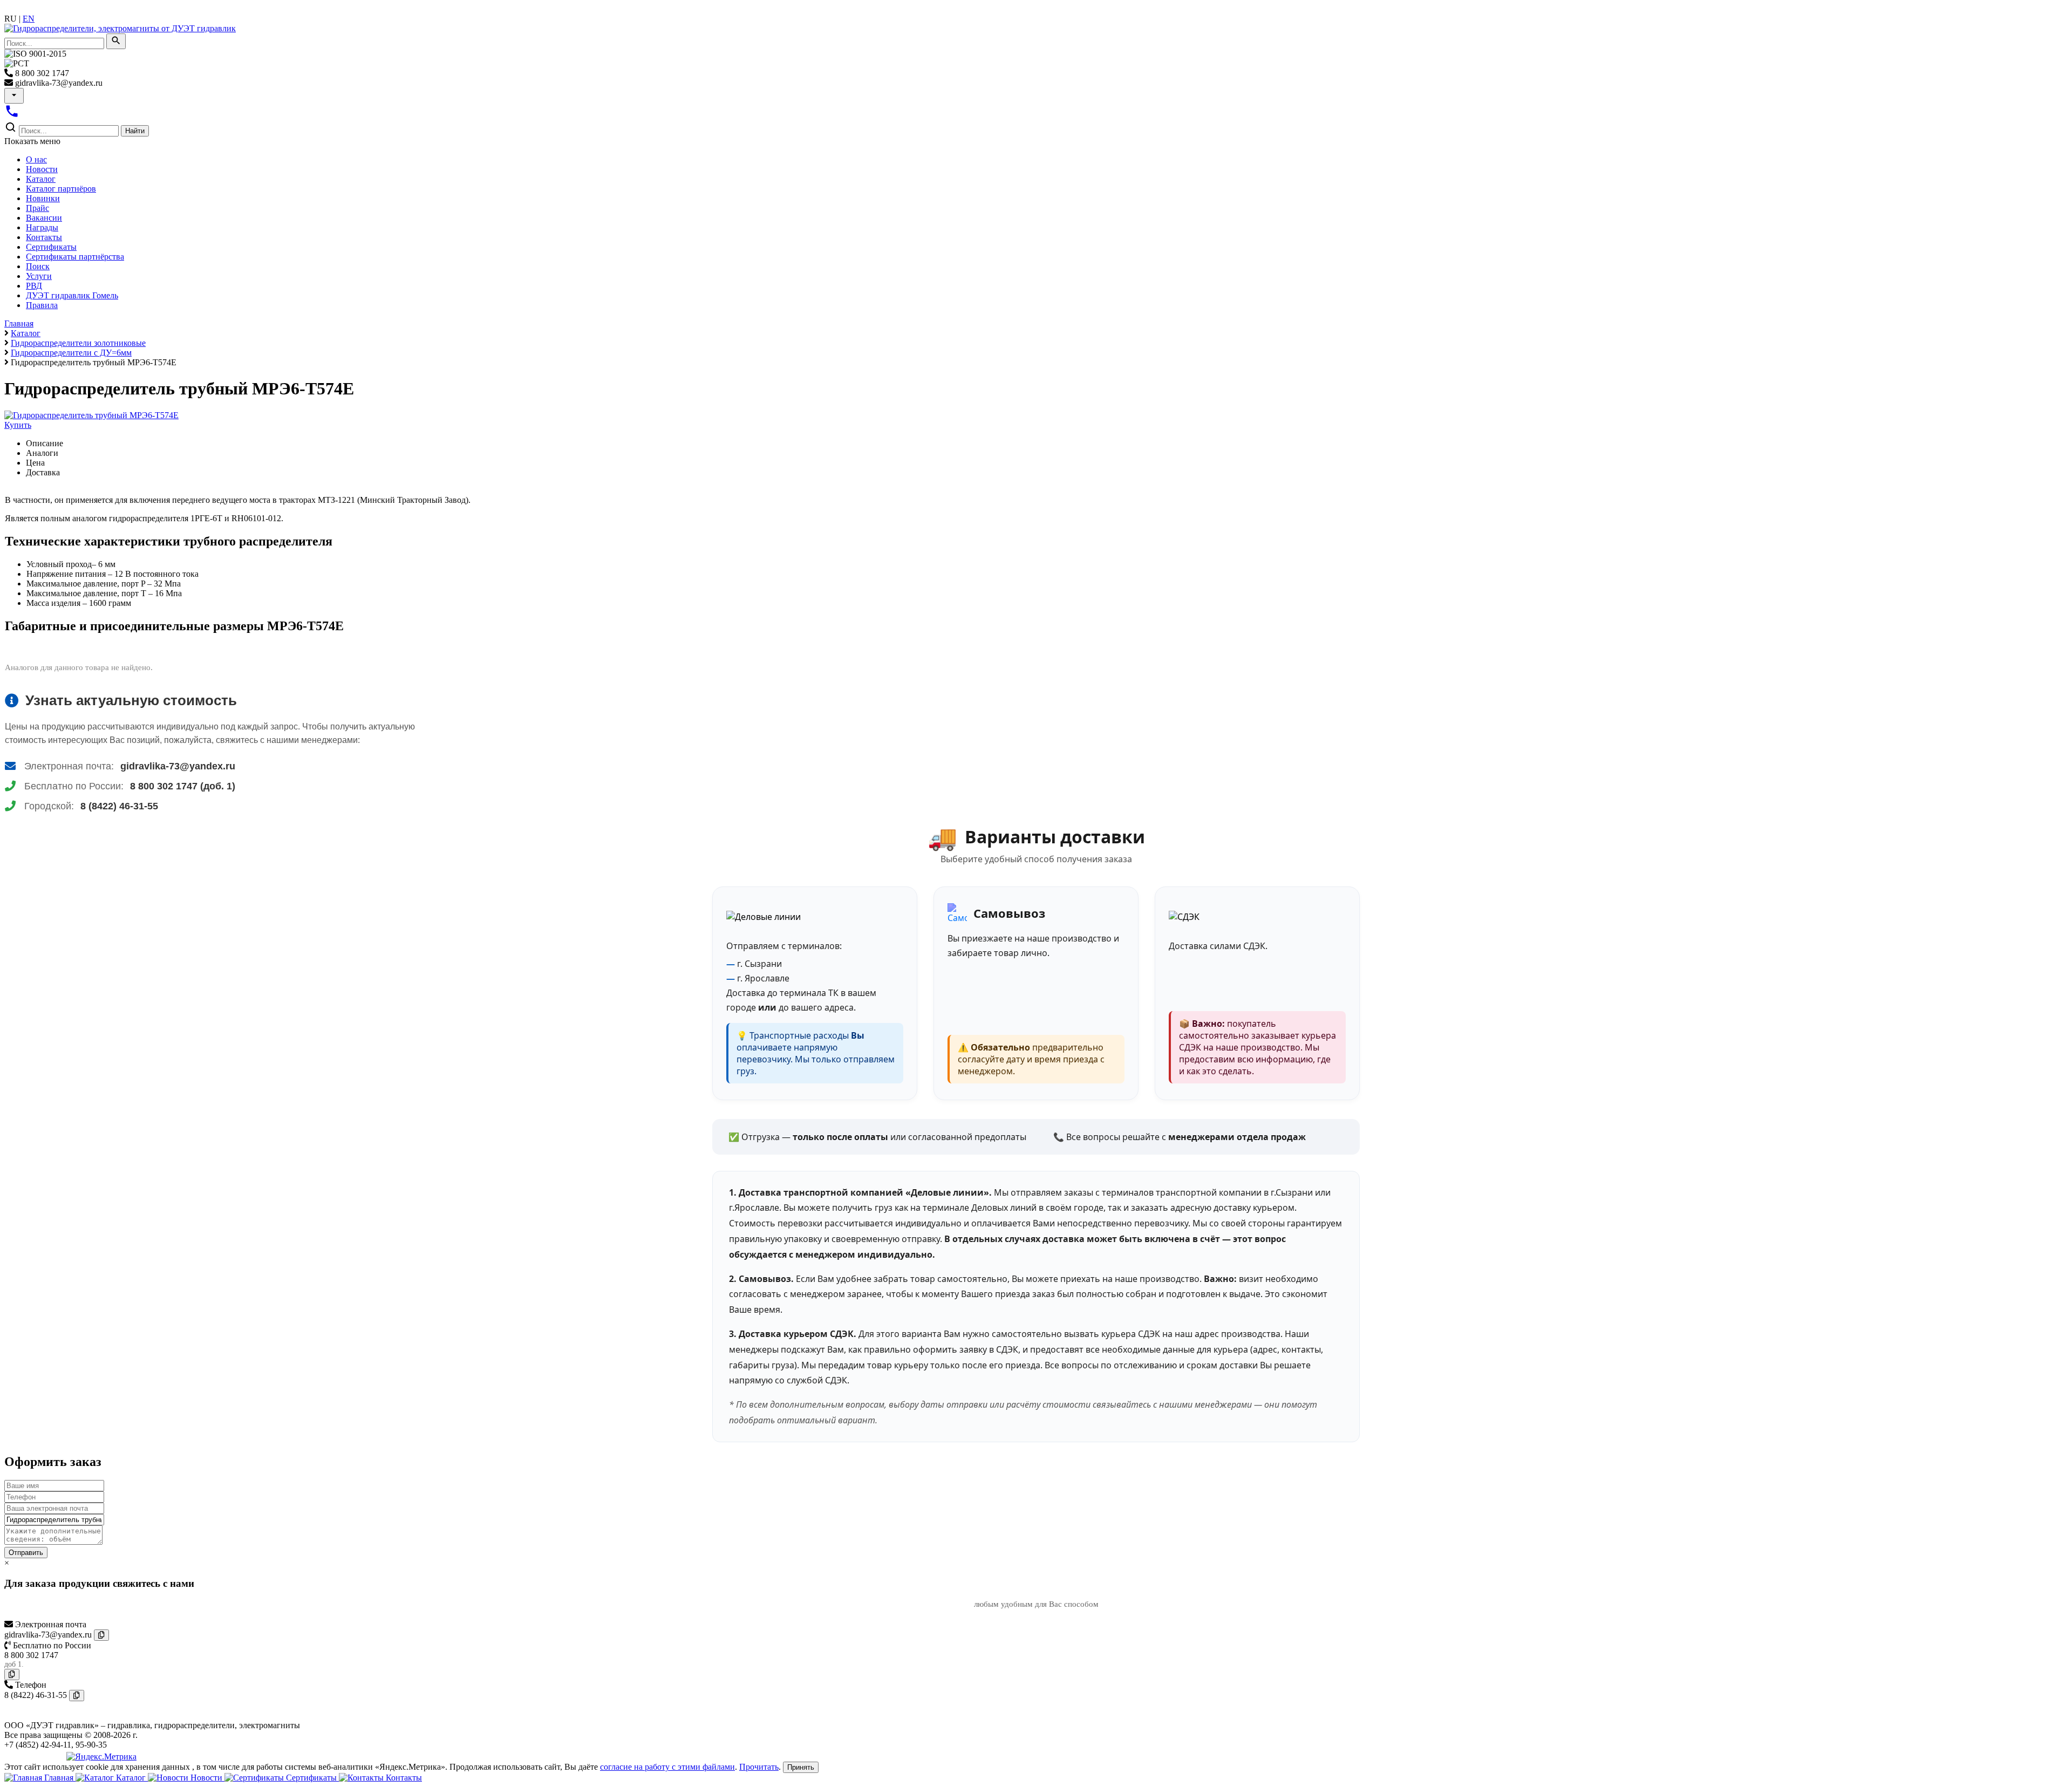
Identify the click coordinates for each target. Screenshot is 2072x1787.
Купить (18, 425)
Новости (42, 169)
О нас (36, 159)
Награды (42, 227)
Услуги (39, 276)
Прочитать (759, 1767)
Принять (801, 1767)
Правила (42, 305)
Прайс (38, 208)
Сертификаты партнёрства (75, 257)
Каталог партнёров (61, 189)
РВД (34, 286)
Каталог (41, 179)
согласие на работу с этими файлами (667, 1767)
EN (29, 19)
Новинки (43, 198)
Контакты (44, 237)
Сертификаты (51, 247)
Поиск (38, 266)
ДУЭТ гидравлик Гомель (72, 295)
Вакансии (44, 218)
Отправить (26, 1553)
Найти (135, 131)
